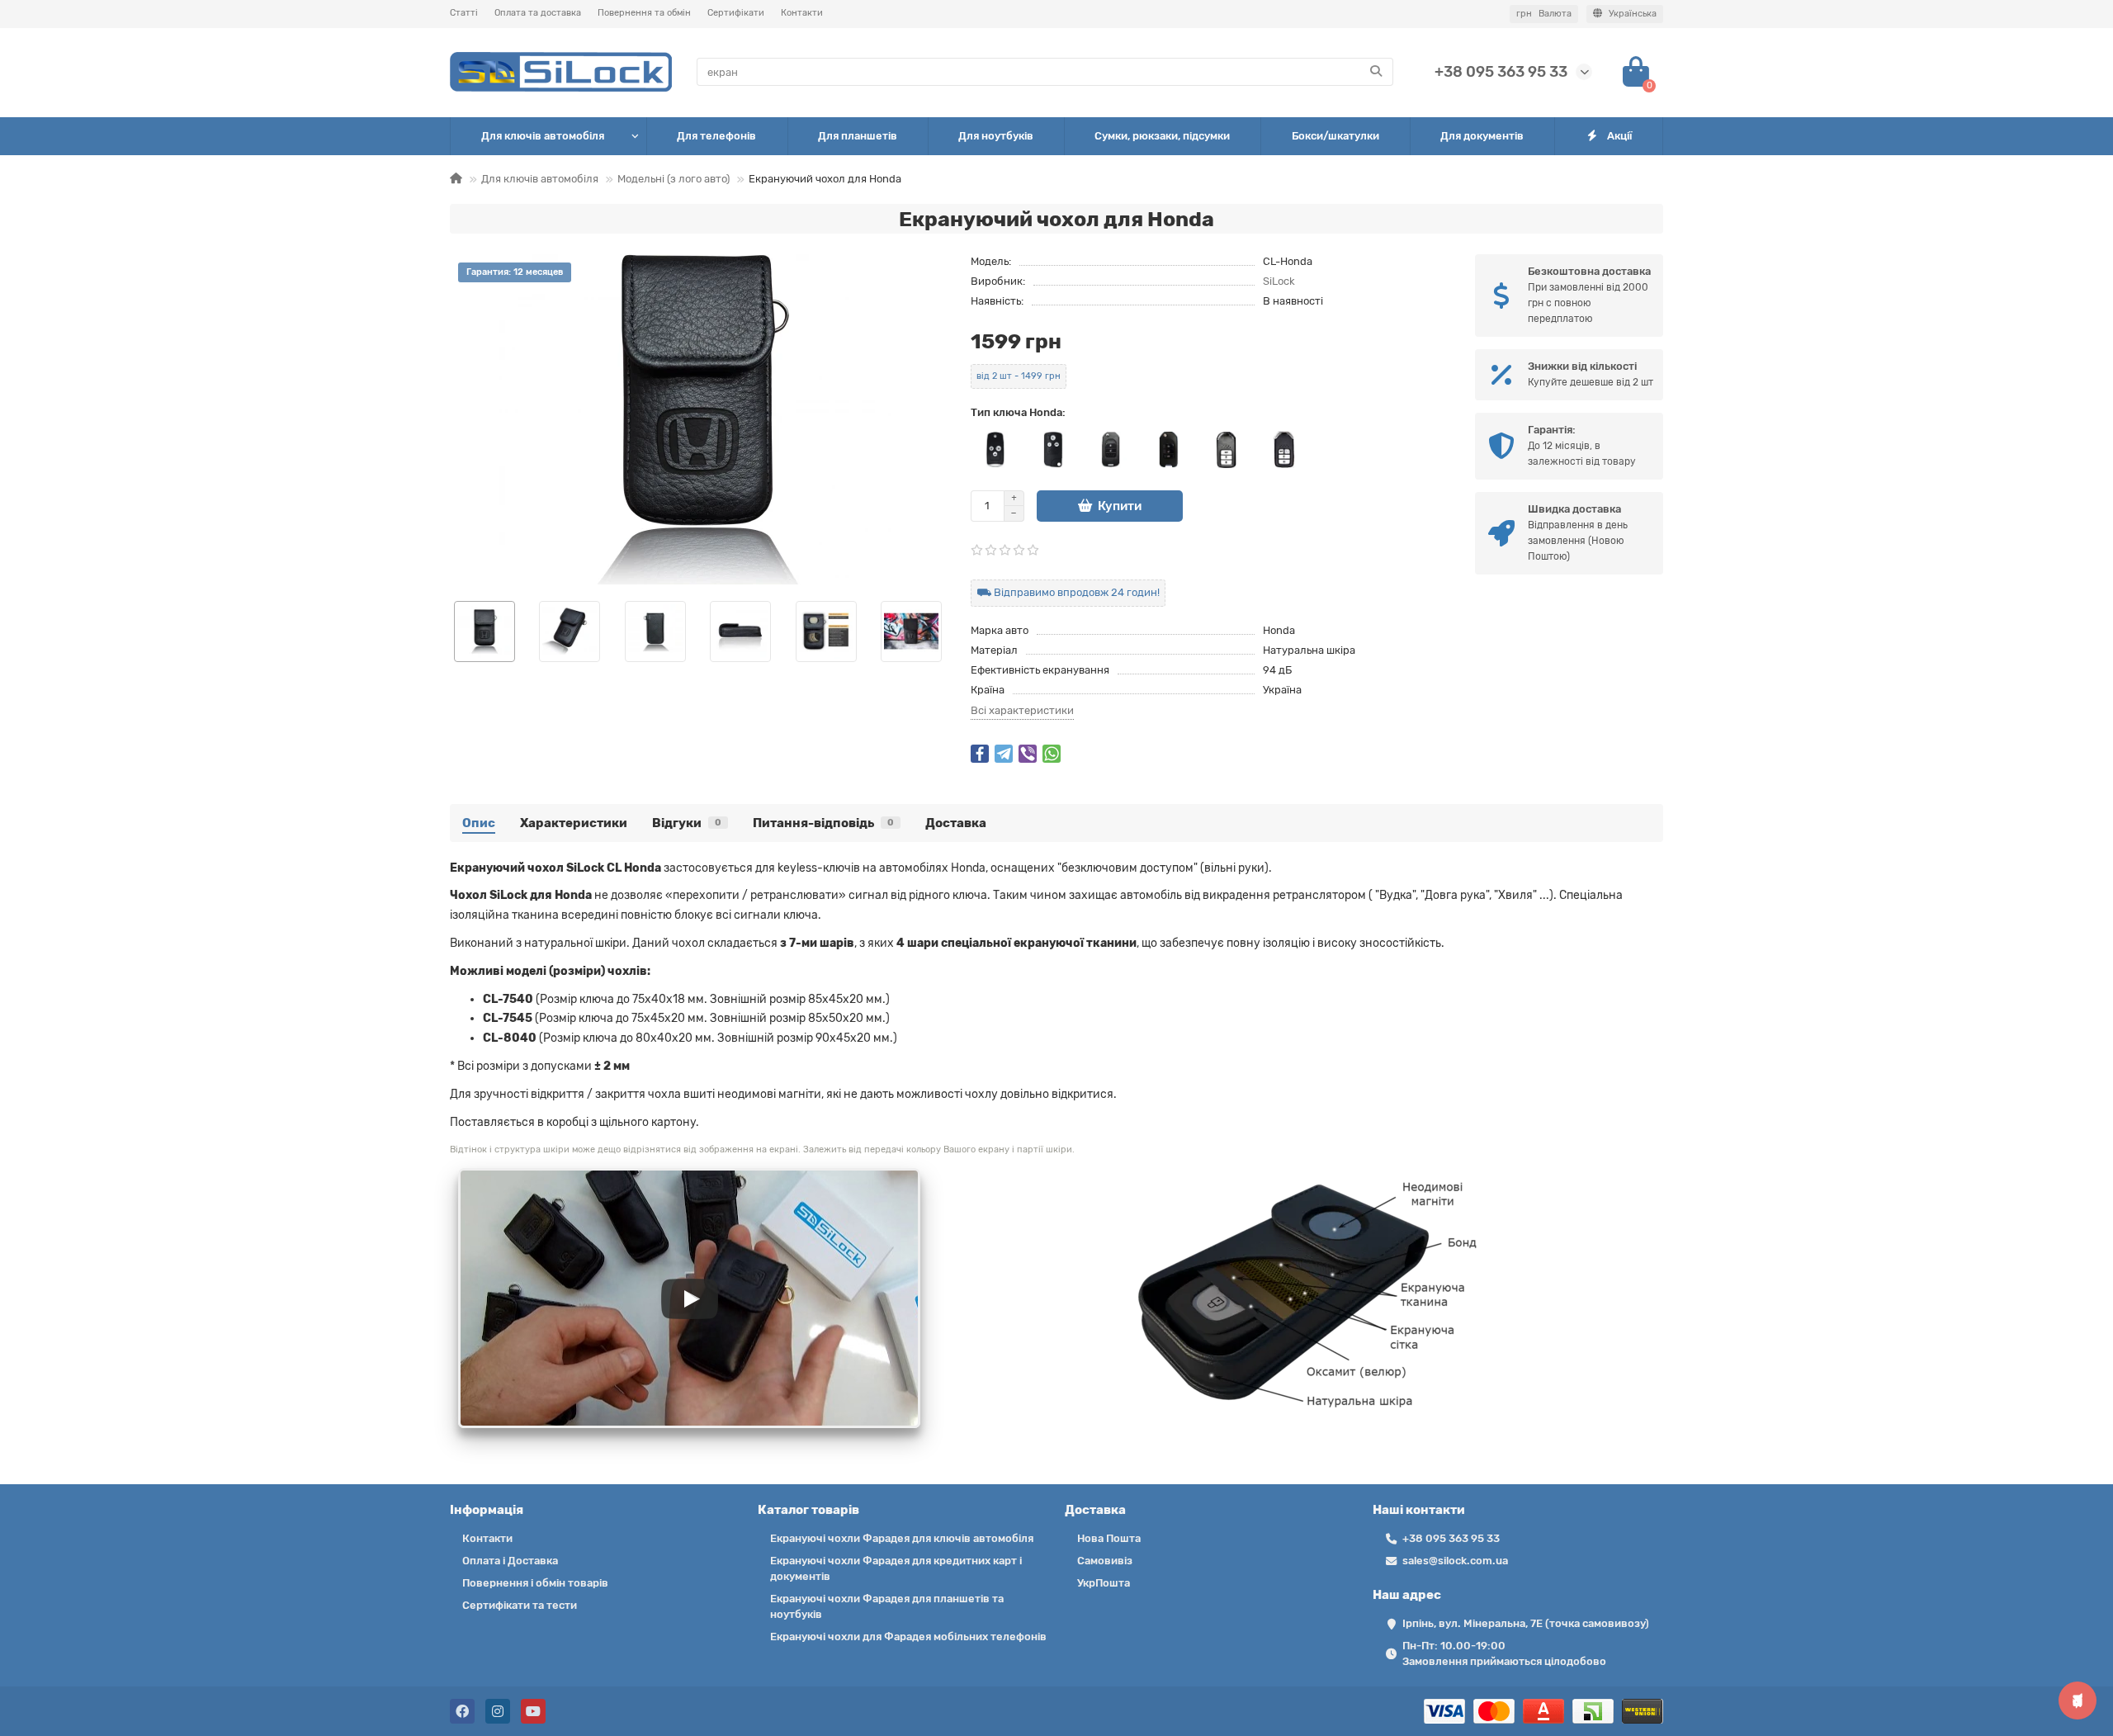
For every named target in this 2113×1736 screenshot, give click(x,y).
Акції (1619, 136)
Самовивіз (1105, 1561)
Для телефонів (716, 136)
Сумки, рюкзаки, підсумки (1162, 136)
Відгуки (687, 823)
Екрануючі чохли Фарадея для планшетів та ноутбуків (887, 1606)
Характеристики (574, 823)
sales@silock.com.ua (1455, 1561)
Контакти (802, 13)
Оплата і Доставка (510, 1561)
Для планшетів (858, 136)
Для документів (1482, 136)
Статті (464, 13)
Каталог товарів (808, 1510)
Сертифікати (736, 13)
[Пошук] (1376, 72)
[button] (451, 631)
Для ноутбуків (996, 136)
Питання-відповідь (823, 823)
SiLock (1279, 281)
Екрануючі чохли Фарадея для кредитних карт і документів (896, 1568)
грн (1544, 14)
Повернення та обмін (644, 13)
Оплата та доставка (538, 13)
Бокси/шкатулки (1335, 136)
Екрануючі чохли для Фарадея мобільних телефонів (908, 1637)
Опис (479, 823)
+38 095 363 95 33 (1501, 72)
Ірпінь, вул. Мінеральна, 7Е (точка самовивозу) (1526, 1623)
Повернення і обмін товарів (535, 1583)
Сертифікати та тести (520, 1605)
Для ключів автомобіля (543, 136)
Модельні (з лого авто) (674, 179)
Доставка (956, 823)
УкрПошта (1104, 1583)
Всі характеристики (1022, 710)
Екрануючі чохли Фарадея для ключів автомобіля (902, 1538)
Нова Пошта (1109, 1538)
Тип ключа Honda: (1018, 412)
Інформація (487, 1510)
